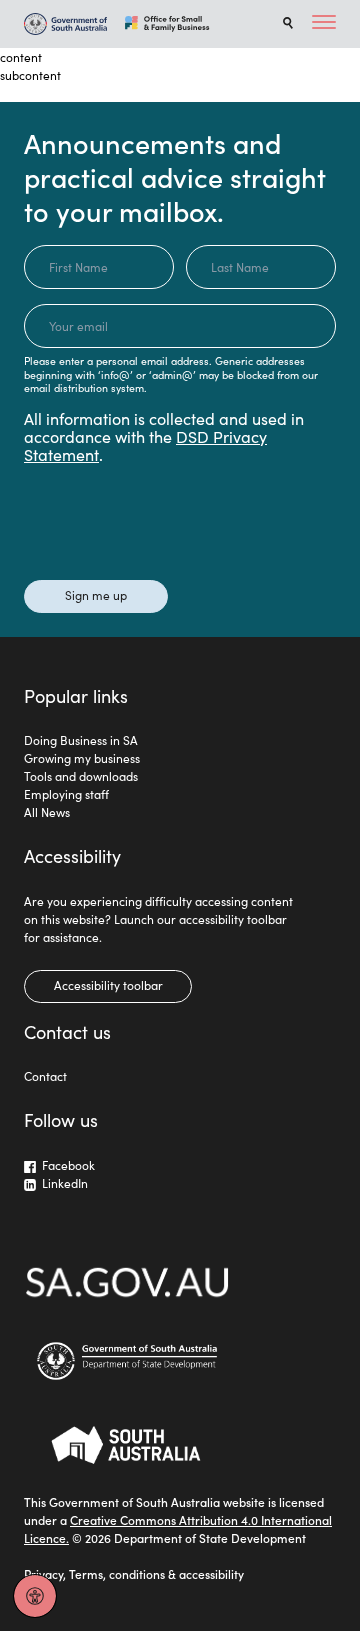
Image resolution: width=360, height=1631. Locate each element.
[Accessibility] (35, 1596)
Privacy (43, 1573)
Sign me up (96, 594)
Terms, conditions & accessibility (156, 1573)
